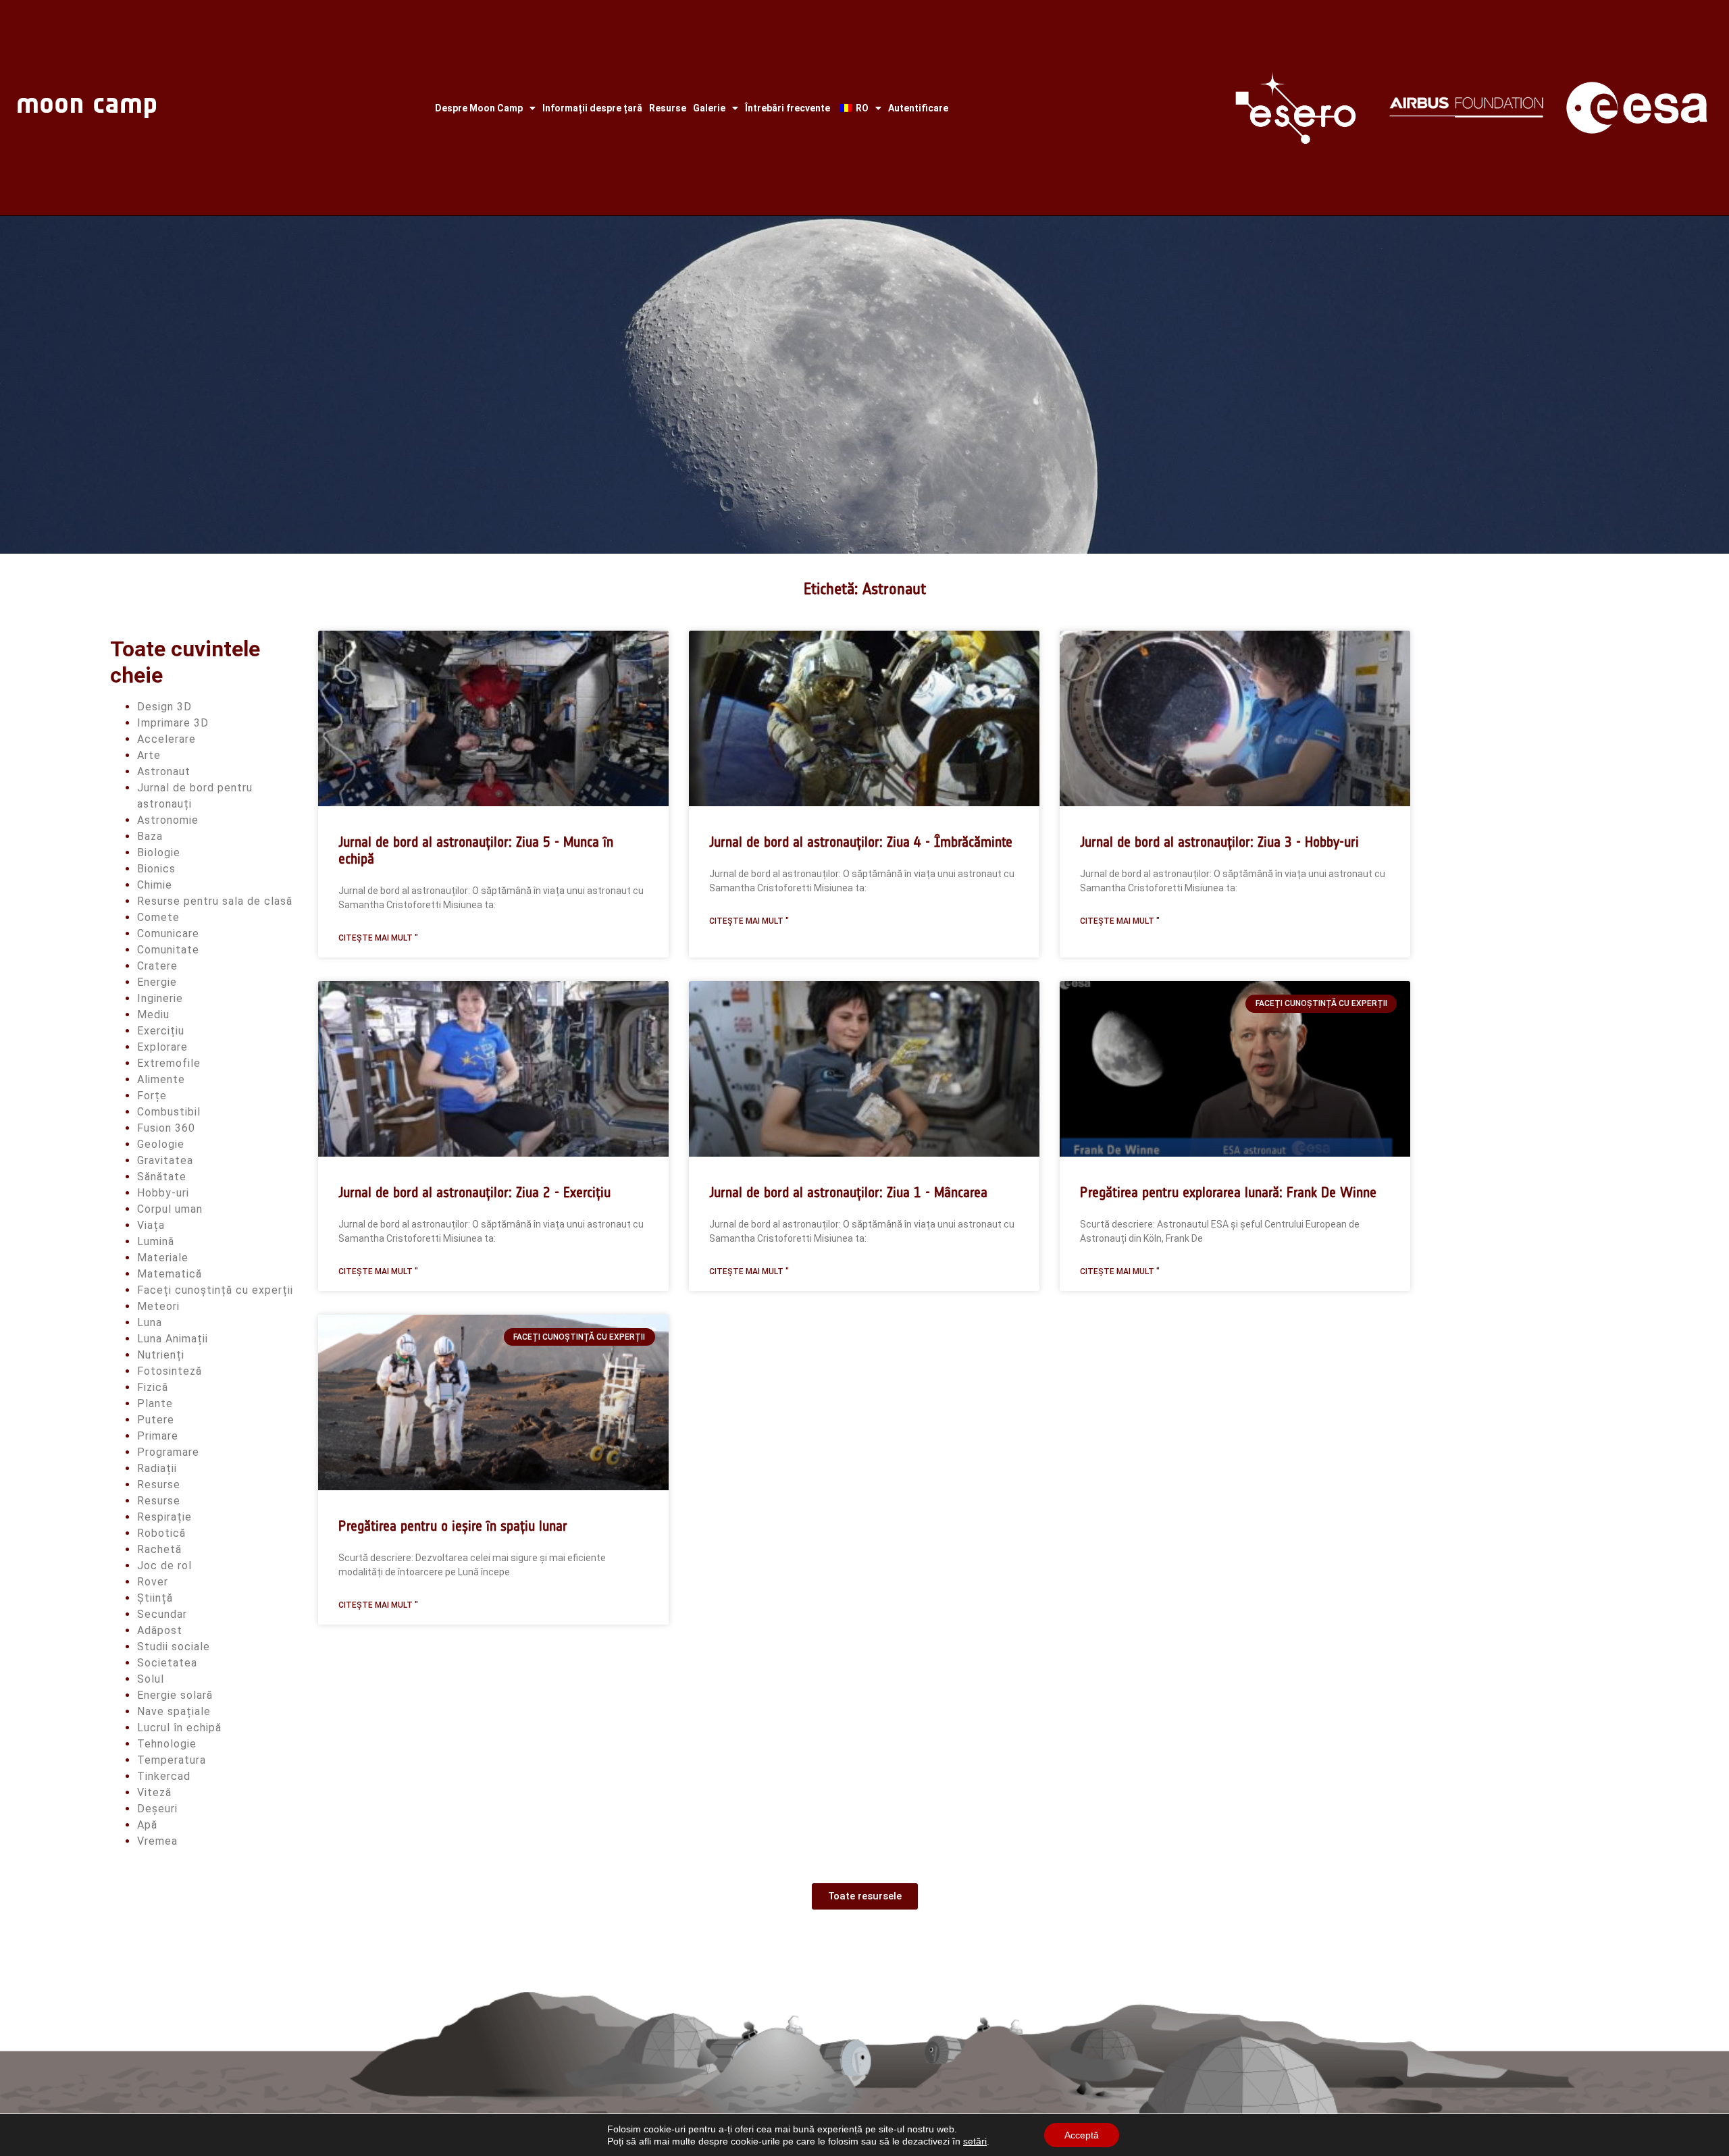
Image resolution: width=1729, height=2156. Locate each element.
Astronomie (168, 820)
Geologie (161, 1144)
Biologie (159, 852)
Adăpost (160, 1630)
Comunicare (168, 934)
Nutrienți (161, 1355)
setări (975, 2141)
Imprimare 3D (173, 723)
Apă (147, 1825)
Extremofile (169, 1063)
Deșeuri (157, 1809)
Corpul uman (170, 1209)
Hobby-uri (163, 1193)
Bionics (156, 869)
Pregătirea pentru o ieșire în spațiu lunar (453, 1526)
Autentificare (918, 108)
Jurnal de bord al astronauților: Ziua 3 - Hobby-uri (1219, 842)
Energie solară (175, 1695)
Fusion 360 (166, 1128)
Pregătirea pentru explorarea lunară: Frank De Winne (1228, 1192)
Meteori (158, 1306)
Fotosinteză (170, 1371)
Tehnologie (167, 1744)
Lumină (156, 1241)
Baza (150, 836)
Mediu (153, 1015)
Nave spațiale (174, 1711)
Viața (151, 1225)
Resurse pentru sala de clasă (215, 901)
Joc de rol (164, 1566)
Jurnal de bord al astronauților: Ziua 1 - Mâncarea (848, 1192)
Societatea (167, 1663)
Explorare (162, 1047)
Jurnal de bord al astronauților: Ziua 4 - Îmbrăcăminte (861, 842)
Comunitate (168, 950)
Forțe (152, 1096)
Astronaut (164, 771)
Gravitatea (165, 1160)
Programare (168, 1452)
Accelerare (166, 739)
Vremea (157, 1841)
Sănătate (162, 1177)
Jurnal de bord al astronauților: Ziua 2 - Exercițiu (474, 1192)
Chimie (155, 885)
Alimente (161, 1079)
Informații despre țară (592, 108)
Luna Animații (173, 1339)
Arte (149, 755)
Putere (156, 1420)
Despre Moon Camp (479, 108)
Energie (157, 982)
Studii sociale (174, 1647)
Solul (151, 1679)
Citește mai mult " (378, 938)
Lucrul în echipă (179, 1728)
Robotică (161, 1533)
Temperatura (172, 1760)
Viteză (154, 1792)
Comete (158, 917)
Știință (155, 1598)
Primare (158, 1436)
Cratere (157, 966)
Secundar (162, 1614)
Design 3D (164, 707)
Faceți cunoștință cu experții (215, 1290)
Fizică (153, 1387)
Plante (155, 1403)
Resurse (668, 108)
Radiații (157, 1468)
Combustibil (169, 1112)
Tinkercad (164, 1776)
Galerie (709, 108)
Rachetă (159, 1549)
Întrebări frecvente (788, 108)
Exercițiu (161, 1031)
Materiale (163, 1258)
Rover (153, 1582)
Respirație (164, 1517)
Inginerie (160, 998)
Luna (150, 1322)
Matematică (170, 1274)
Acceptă (1082, 2135)
